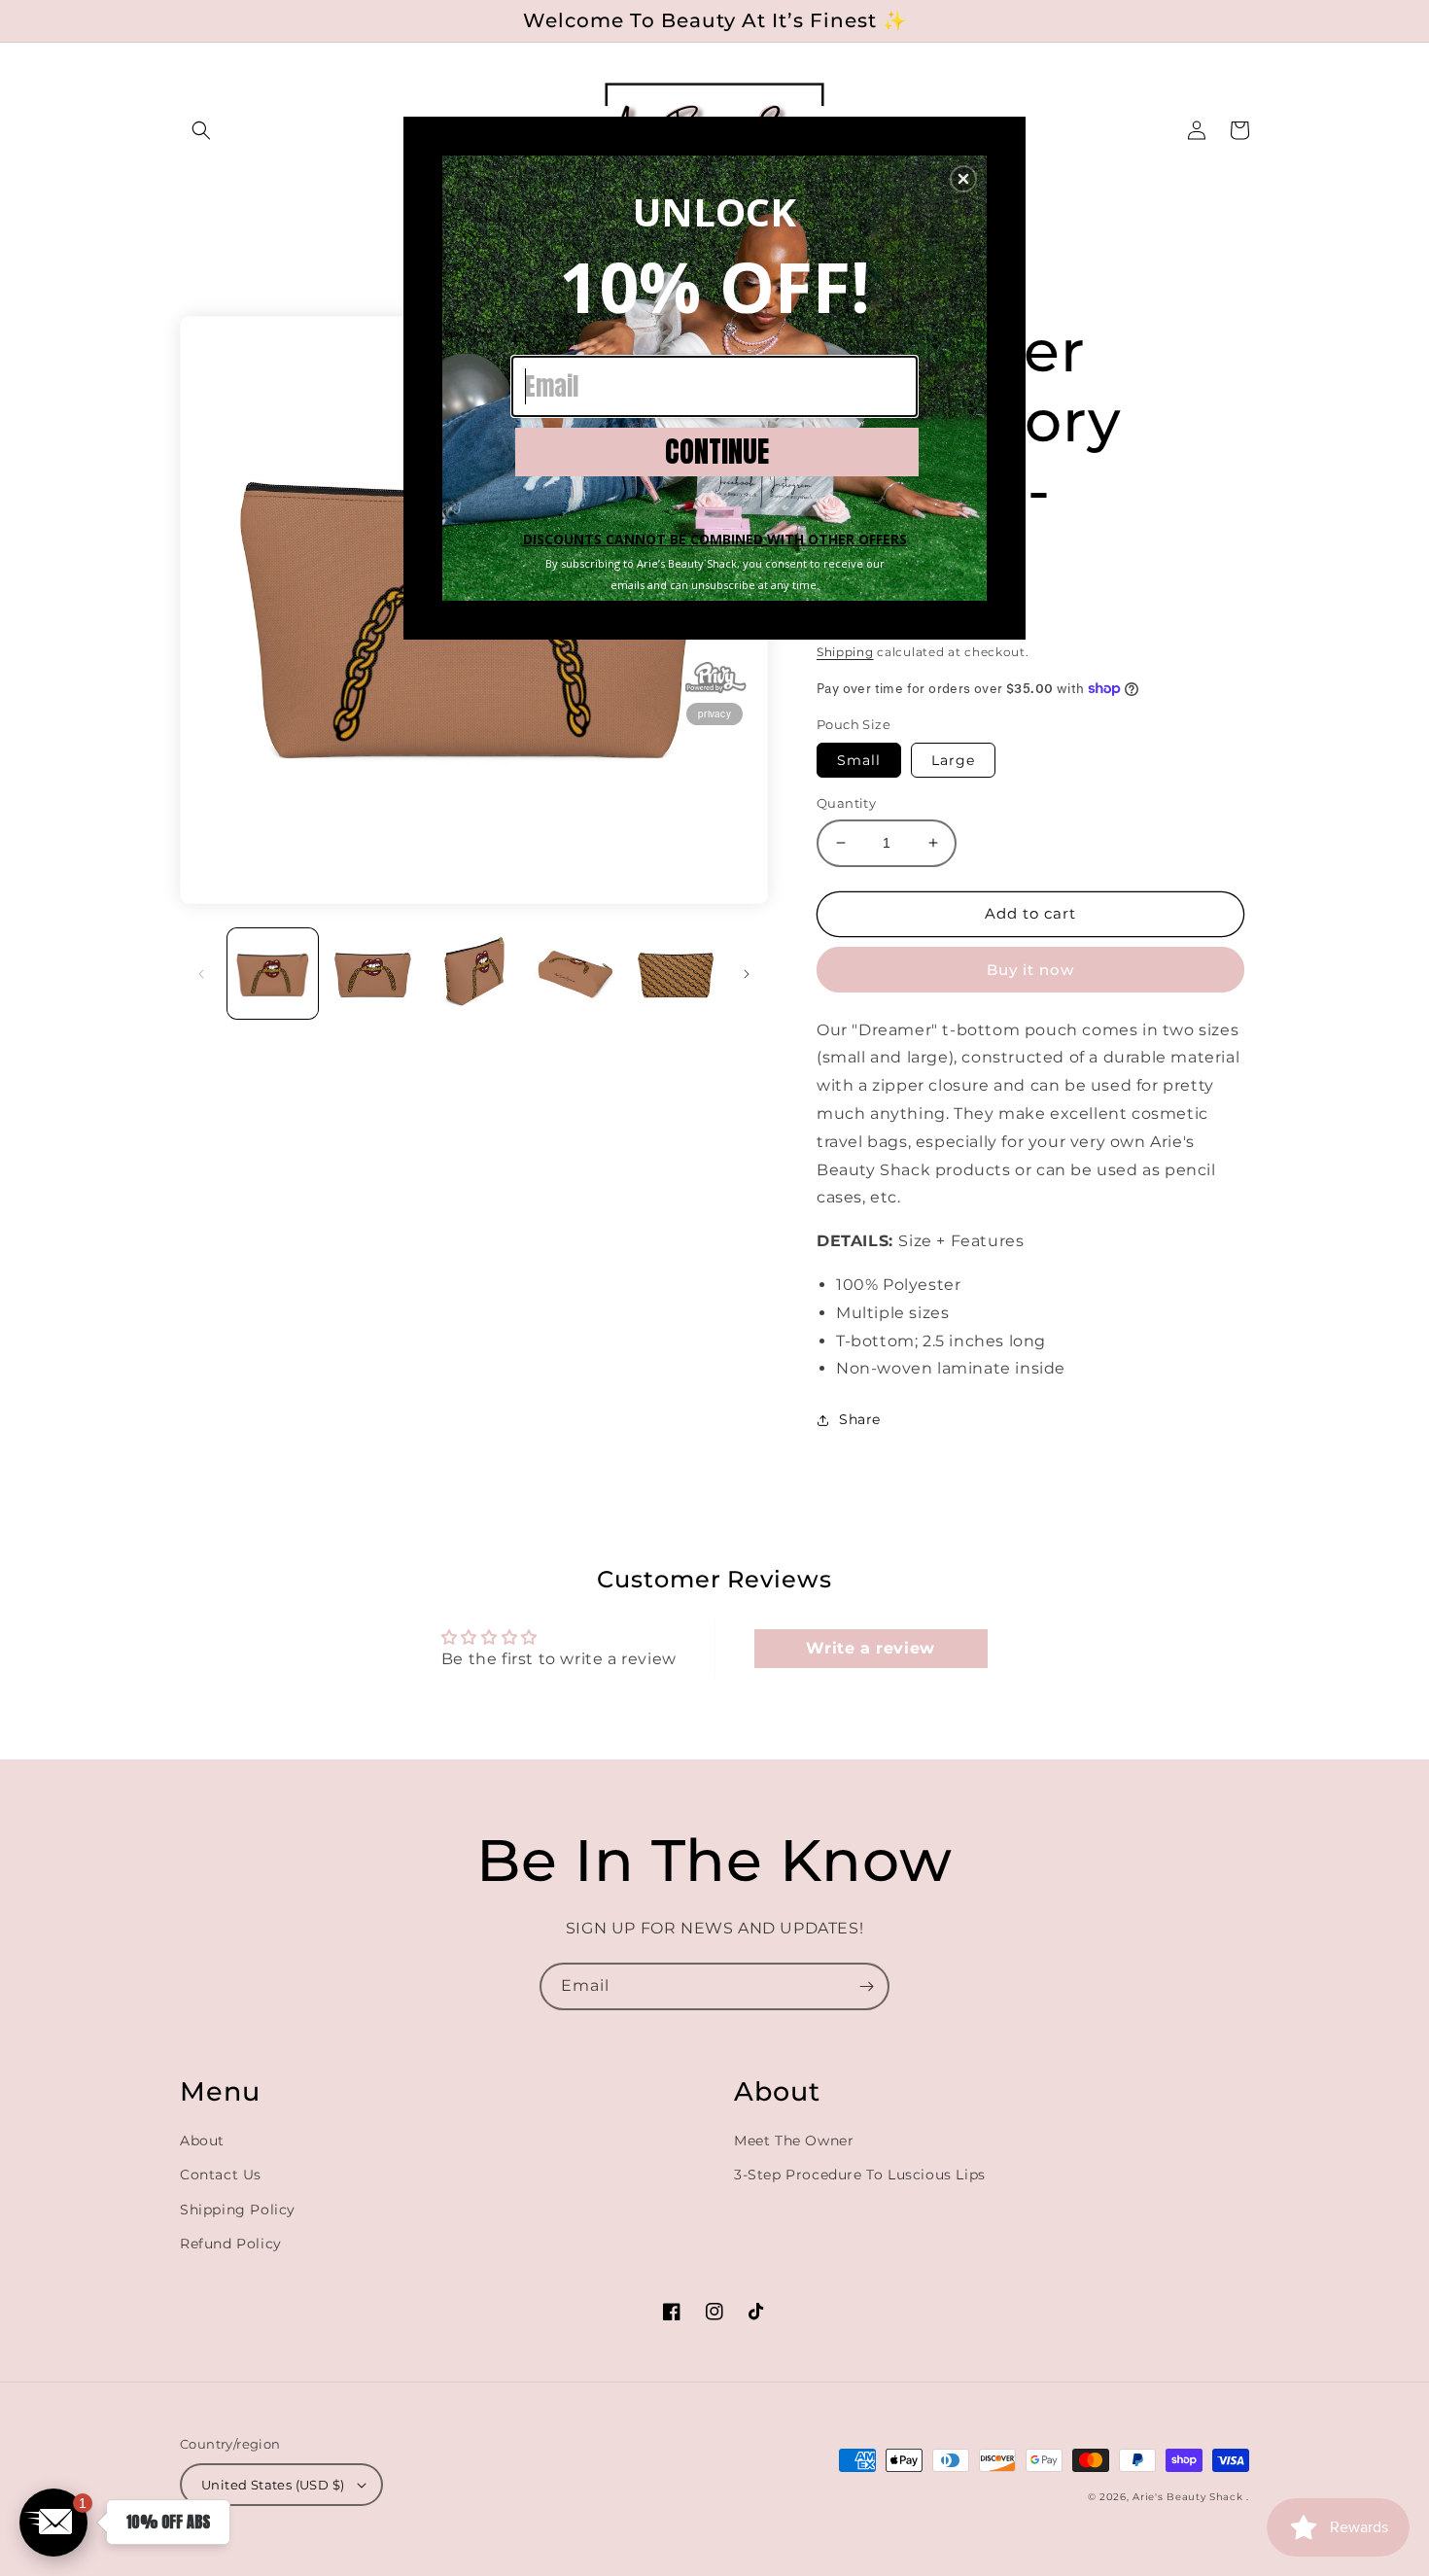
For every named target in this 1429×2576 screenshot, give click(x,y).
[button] (963, 179)
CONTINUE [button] (717, 452)
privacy (714, 714)
